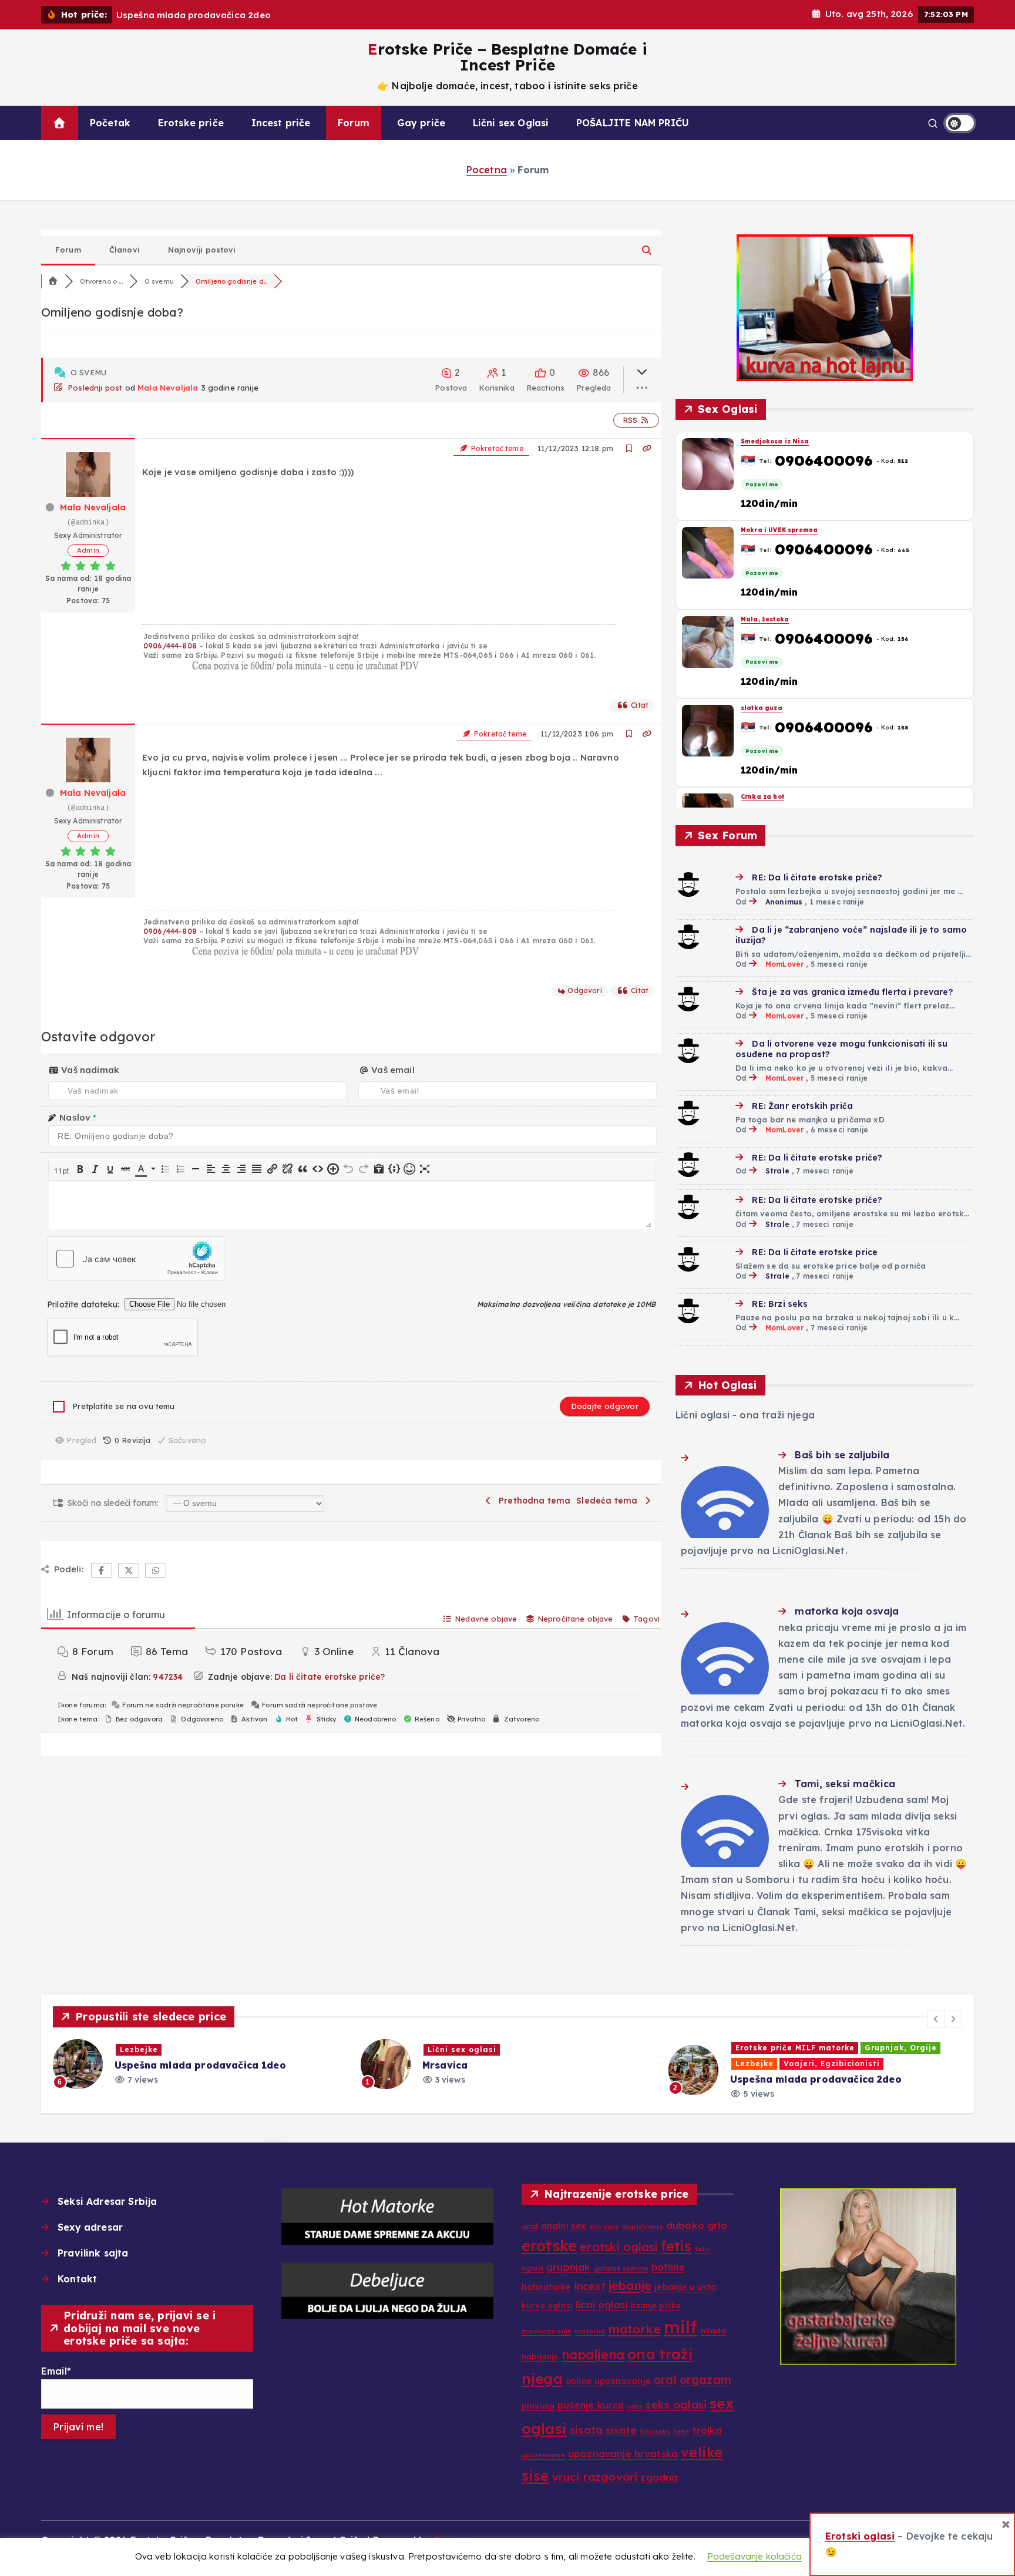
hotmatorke (547, 2287)
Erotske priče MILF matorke (487, 2048)
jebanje (630, 2285)
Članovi (125, 250)
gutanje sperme (621, 2268)
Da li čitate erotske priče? (330, 1677)
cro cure (604, 2226)
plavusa (538, 2406)
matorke (635, 2329)
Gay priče (421, 123)
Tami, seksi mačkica (845, 1784)
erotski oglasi (619, 2247)
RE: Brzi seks (780, 1304)
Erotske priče (191, 123)
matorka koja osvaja (847, 1611)
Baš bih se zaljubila (842, 1455)
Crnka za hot (762, 797)
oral (665, 2380)
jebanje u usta (685, 2287)
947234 (168, 1677)
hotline (668, 2267)
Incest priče (281, 123)
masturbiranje (547, 2331)
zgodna (659, 2477)
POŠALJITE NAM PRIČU (633, 123)
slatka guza (762, 708)
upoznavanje (543, 2455)
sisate (621, 2430)
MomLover (784, 964)
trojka (708, 2430)
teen (682, 2432)
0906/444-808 (170, 646)
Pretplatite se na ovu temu (123, 1406)
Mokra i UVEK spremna (779, 530)
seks (635, 2406)
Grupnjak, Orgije (593, 2048)
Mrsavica (137, 2065)
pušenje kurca (591, 2405)
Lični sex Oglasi (511, 123)
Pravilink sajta (93, 2253)
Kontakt (77, 2279)
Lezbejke (447, 2064)
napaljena (593, 2355)
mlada (714, 2330)
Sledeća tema (609, 1501)
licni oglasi (602, 2304)
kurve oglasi (547, 2305)
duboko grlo (697, 2225)
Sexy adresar (90, 2227)
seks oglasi (676, 2405)
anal (530, 2226)
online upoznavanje (608, 2381)
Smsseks (655, 2431)
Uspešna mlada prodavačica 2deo (508, 2079)
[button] (62, 1170)
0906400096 (824, 460)
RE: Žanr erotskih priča (802, 1106)
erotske (549, 2246)
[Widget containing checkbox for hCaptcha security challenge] (136, 1259)
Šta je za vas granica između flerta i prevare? (852, 992)
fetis (676, 2246)
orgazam (705, 2380)
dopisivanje (643, 2226)
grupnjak (568, 2267)
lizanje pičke (656, 2305)
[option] (200, 2064)
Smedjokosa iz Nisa (775, 441)
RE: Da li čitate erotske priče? (817, 877)
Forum (354, 123)
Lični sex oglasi (154, 2049)
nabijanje (540, 2356)
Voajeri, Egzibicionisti (524, 2064)
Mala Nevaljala (168, 388)
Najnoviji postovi (202, 250)
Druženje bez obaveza (786, 2065)
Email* (56, 2371)
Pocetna (487, 170)
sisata (586, 2430)
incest (590, 2286)
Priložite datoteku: (84, 1304)
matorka (590, 2331)
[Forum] (53, 281)
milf (681, 2327)
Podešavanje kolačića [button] (754, 2556)
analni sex (564, 2226)
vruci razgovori (595, 2477)
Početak (110, 123)
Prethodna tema (532, 1501)
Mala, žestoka (765, 619)
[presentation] (62, 1170)
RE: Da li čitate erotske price (815, 1252)
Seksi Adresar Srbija (107, 2201)
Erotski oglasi (860, 2536)
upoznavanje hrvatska (623, 2454)
